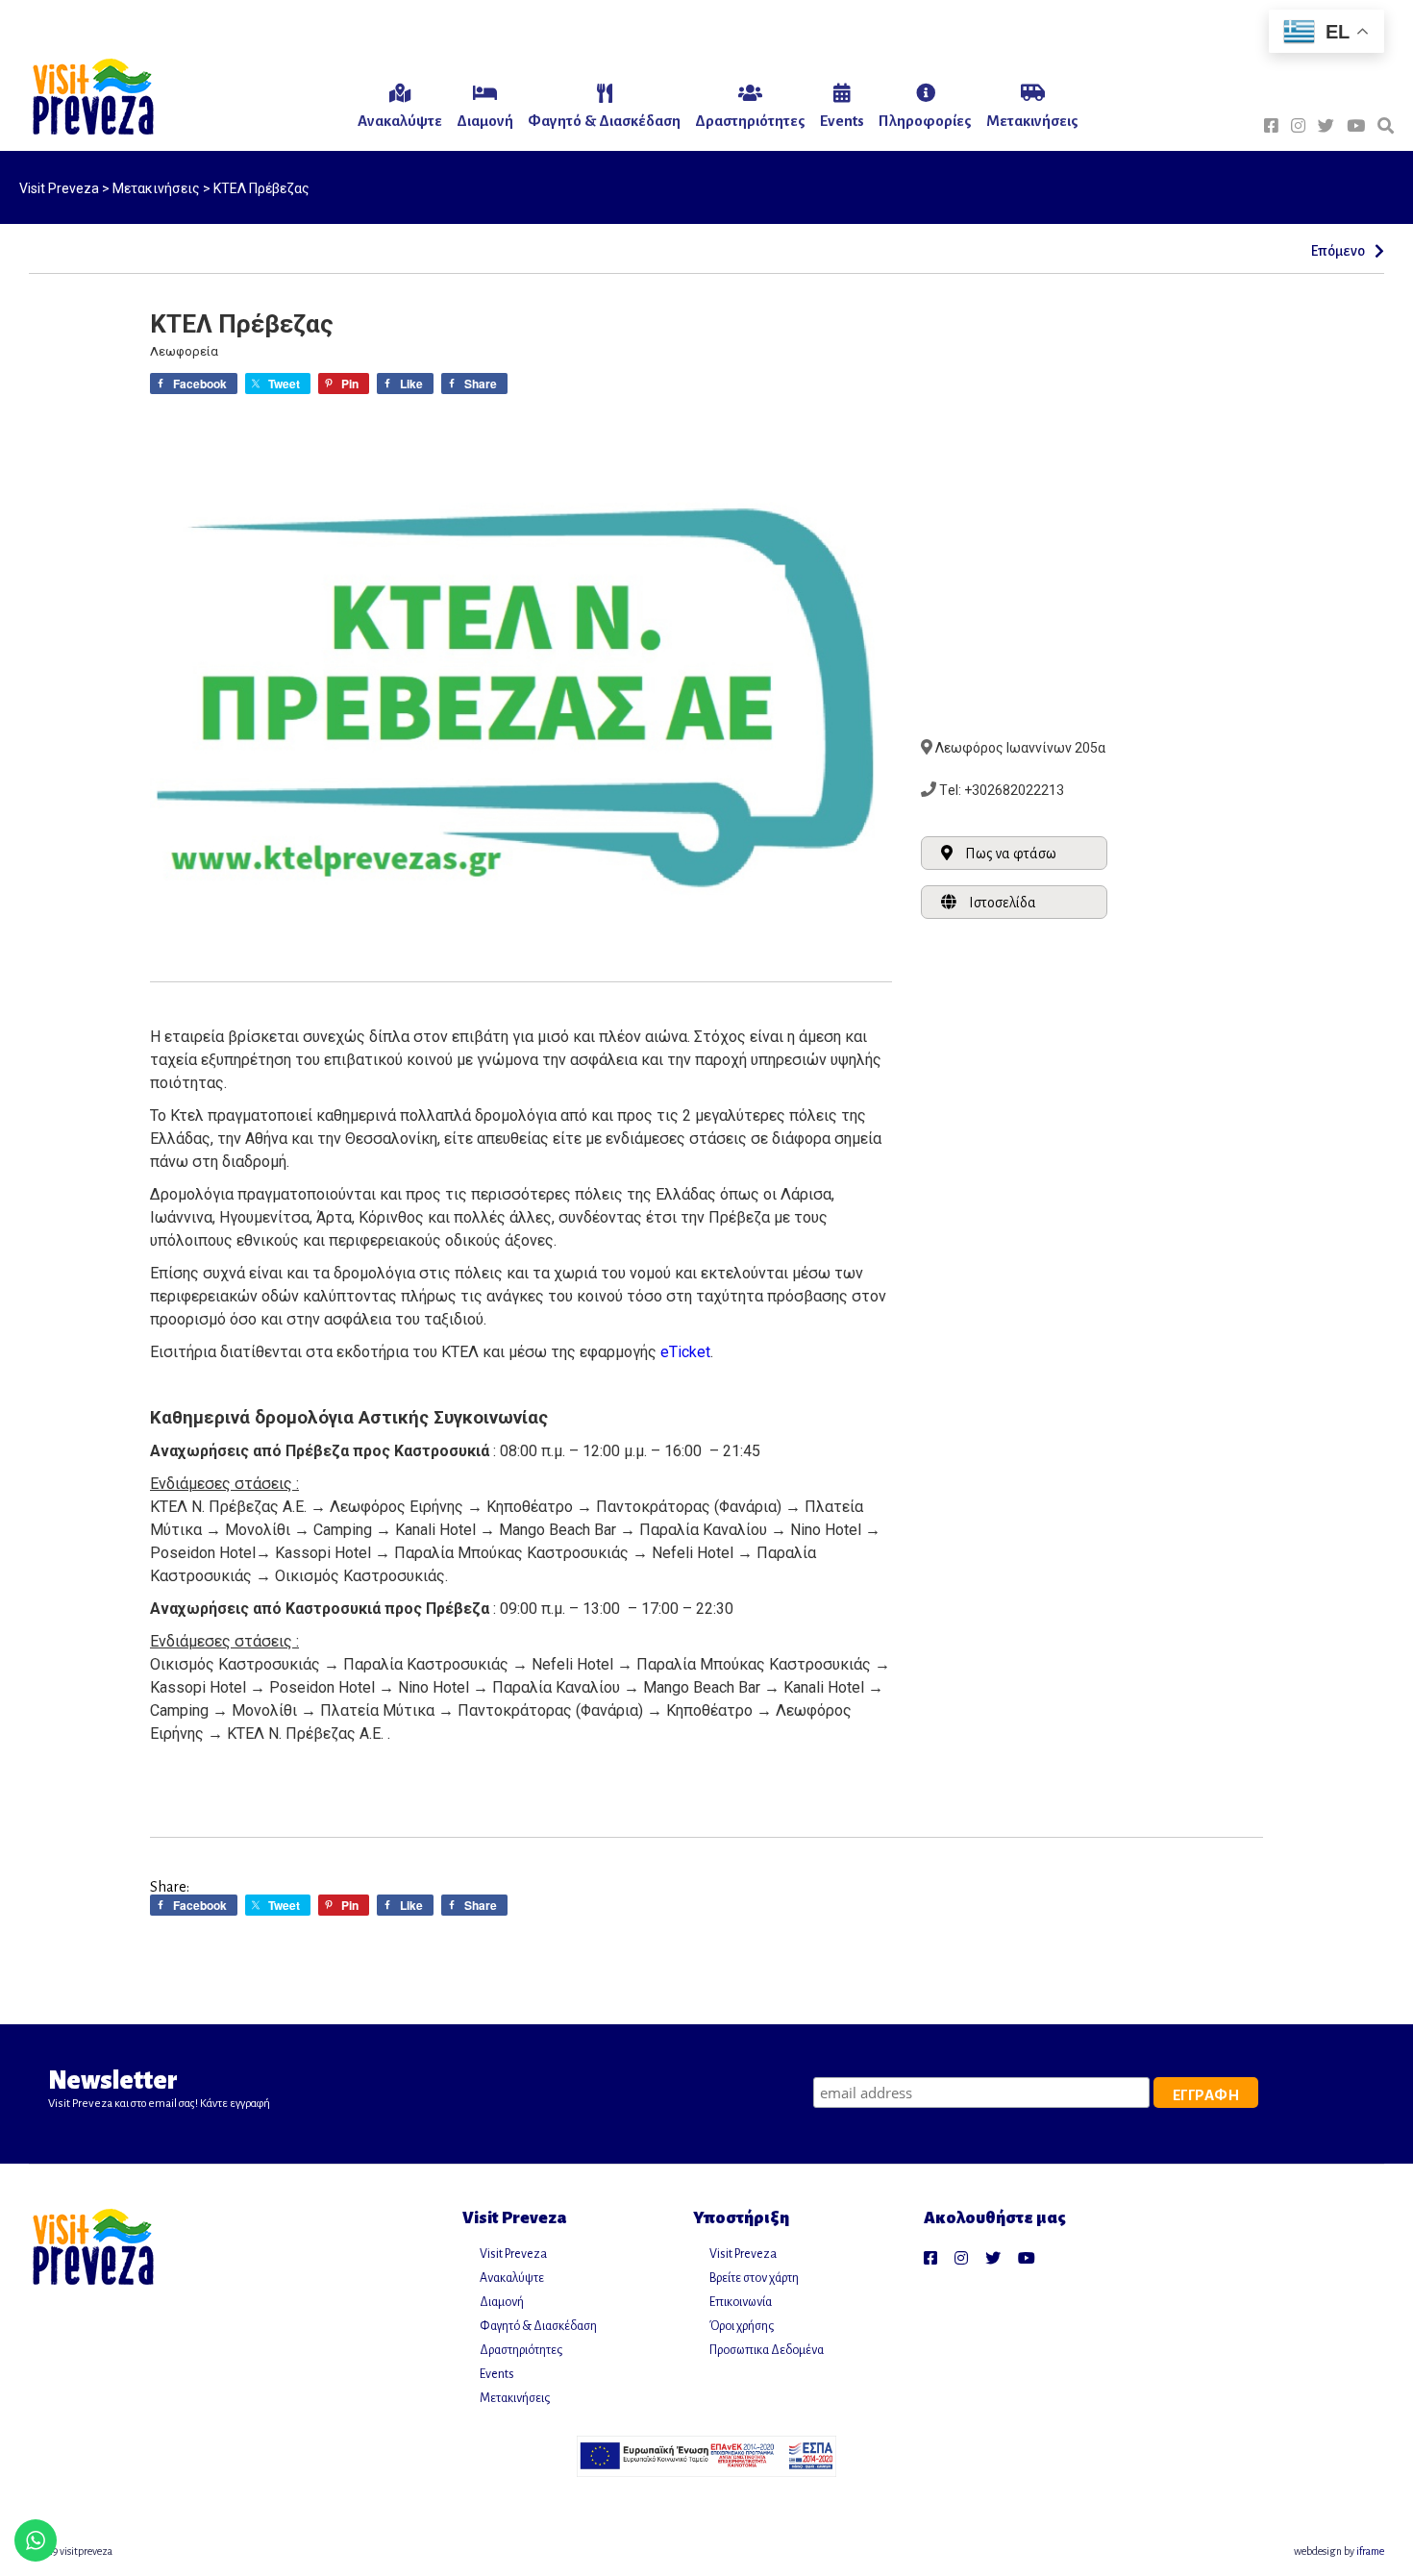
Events (497, 2374)
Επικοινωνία (741, 2302)
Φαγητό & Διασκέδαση (538, 2326)
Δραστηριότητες (521, 2350)
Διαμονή (502, 2302)
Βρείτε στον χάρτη (754, 2278)
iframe (1370, 2551)
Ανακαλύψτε (512, 2278)
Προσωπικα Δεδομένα (767, 2350)
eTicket (685, 1352)
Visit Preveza (513, 2254)
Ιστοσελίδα (1003, 903)
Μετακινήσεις (515, 2398)
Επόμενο (1338, 251)
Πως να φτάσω (1011, 854)
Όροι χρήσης (742, 2326)
